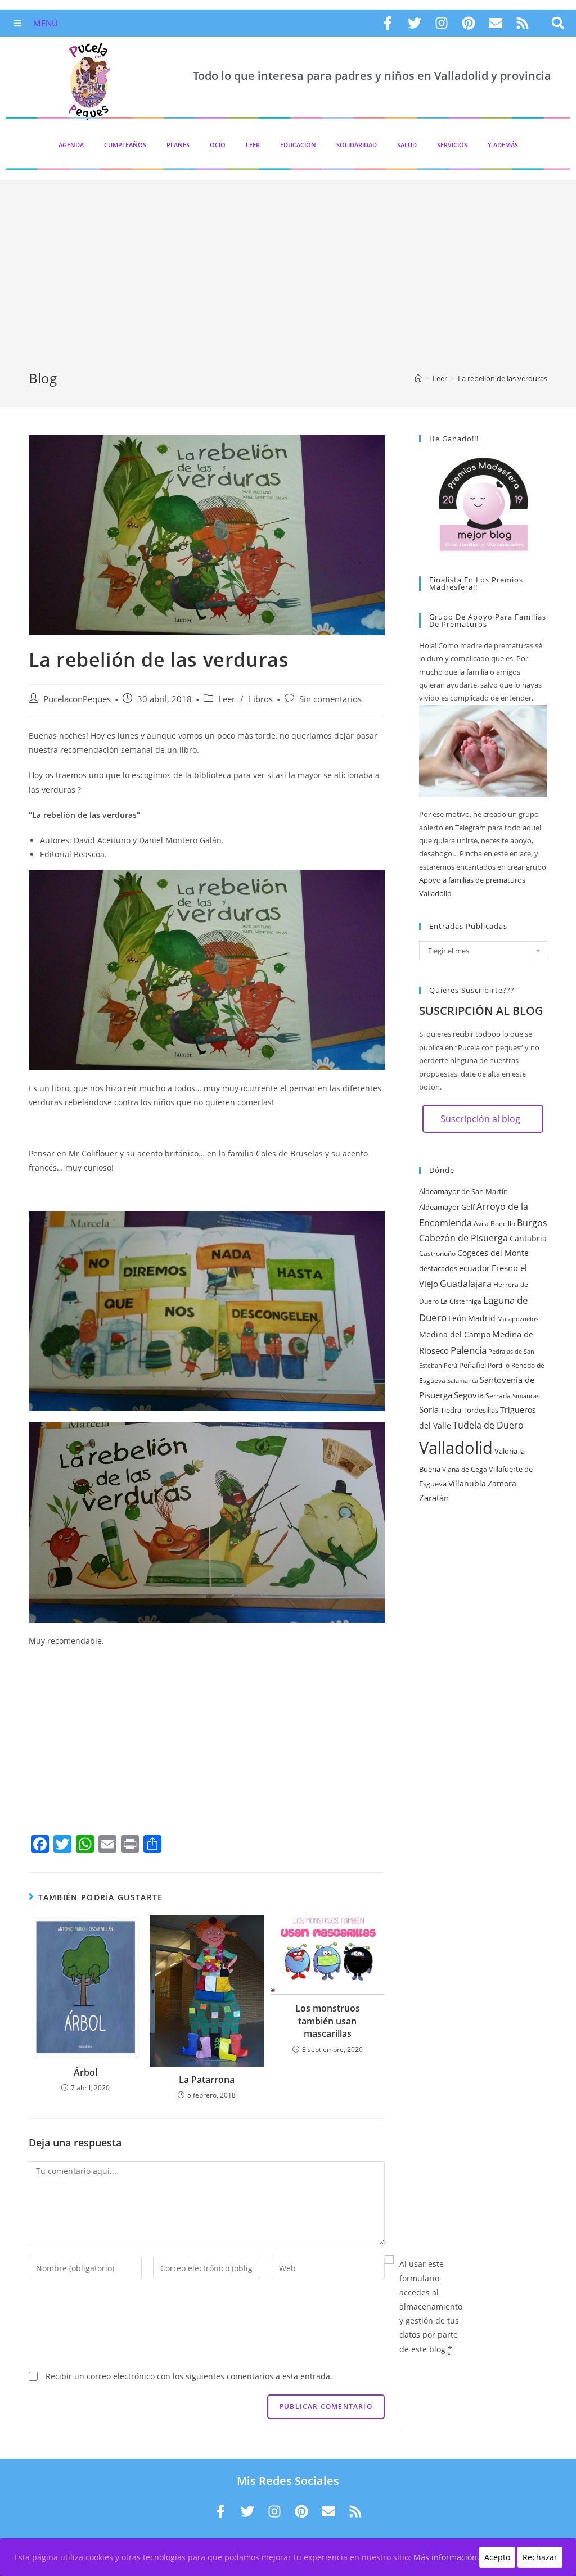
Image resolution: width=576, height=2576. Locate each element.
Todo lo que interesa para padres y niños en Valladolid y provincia (372, 76)
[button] (558, 23)
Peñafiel (472, 1365)
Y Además (503, 145)
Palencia (469, 1350)
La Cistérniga (461, 1301)
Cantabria (528, 1238)
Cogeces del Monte (493, 1253)
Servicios (452, 145)
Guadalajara (466, 1284)
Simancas (526, 1396)
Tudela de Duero (488, 1425)
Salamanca (463, 1381)
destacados (438, 1268)
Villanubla (467, 1483)
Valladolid (456, 1448)
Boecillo (503, 1224)
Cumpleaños (125, 145)
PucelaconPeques (77, 699)
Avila (481, 1224)
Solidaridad (357, 145)
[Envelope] (496, 23)
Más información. (446, 2557)
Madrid (482, 1318)
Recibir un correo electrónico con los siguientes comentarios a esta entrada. (189, 2376)
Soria (429, 1409)
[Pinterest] (469, 23)
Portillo (499, 1365)
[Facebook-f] (388, 23)
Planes (178, 145)
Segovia (469, 1395)
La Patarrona (207, 2080)
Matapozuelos (518, 1319)
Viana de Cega (465, 1469)
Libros (261, 699)
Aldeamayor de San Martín (463, 1191)
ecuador (474, 1268)
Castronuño (437, 1253)
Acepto (497, 2557)
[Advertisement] (288, 284)
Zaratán (434, 1498)
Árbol (85, 2072)
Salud (407, 145)
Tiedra (451, 1410)
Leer (253, 145)
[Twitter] (415, 23)
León (457, 1318)
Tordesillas (481, 1410)
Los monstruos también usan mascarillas (328, 2021)
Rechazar (540, 2557)
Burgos (532, 1223)
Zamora (502, 1483)
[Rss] (523, 23)
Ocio (218, 145)
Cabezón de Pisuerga (463, 1238)
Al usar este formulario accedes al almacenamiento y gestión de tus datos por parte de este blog (431, 2306)
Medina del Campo (455, 1334)
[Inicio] (418, 378)
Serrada (498, 1396)
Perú (451, 1366)
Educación (298, 145)
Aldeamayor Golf (447, 1207)
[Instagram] (442, 23)
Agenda (71, 145)
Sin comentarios (330, 699)
